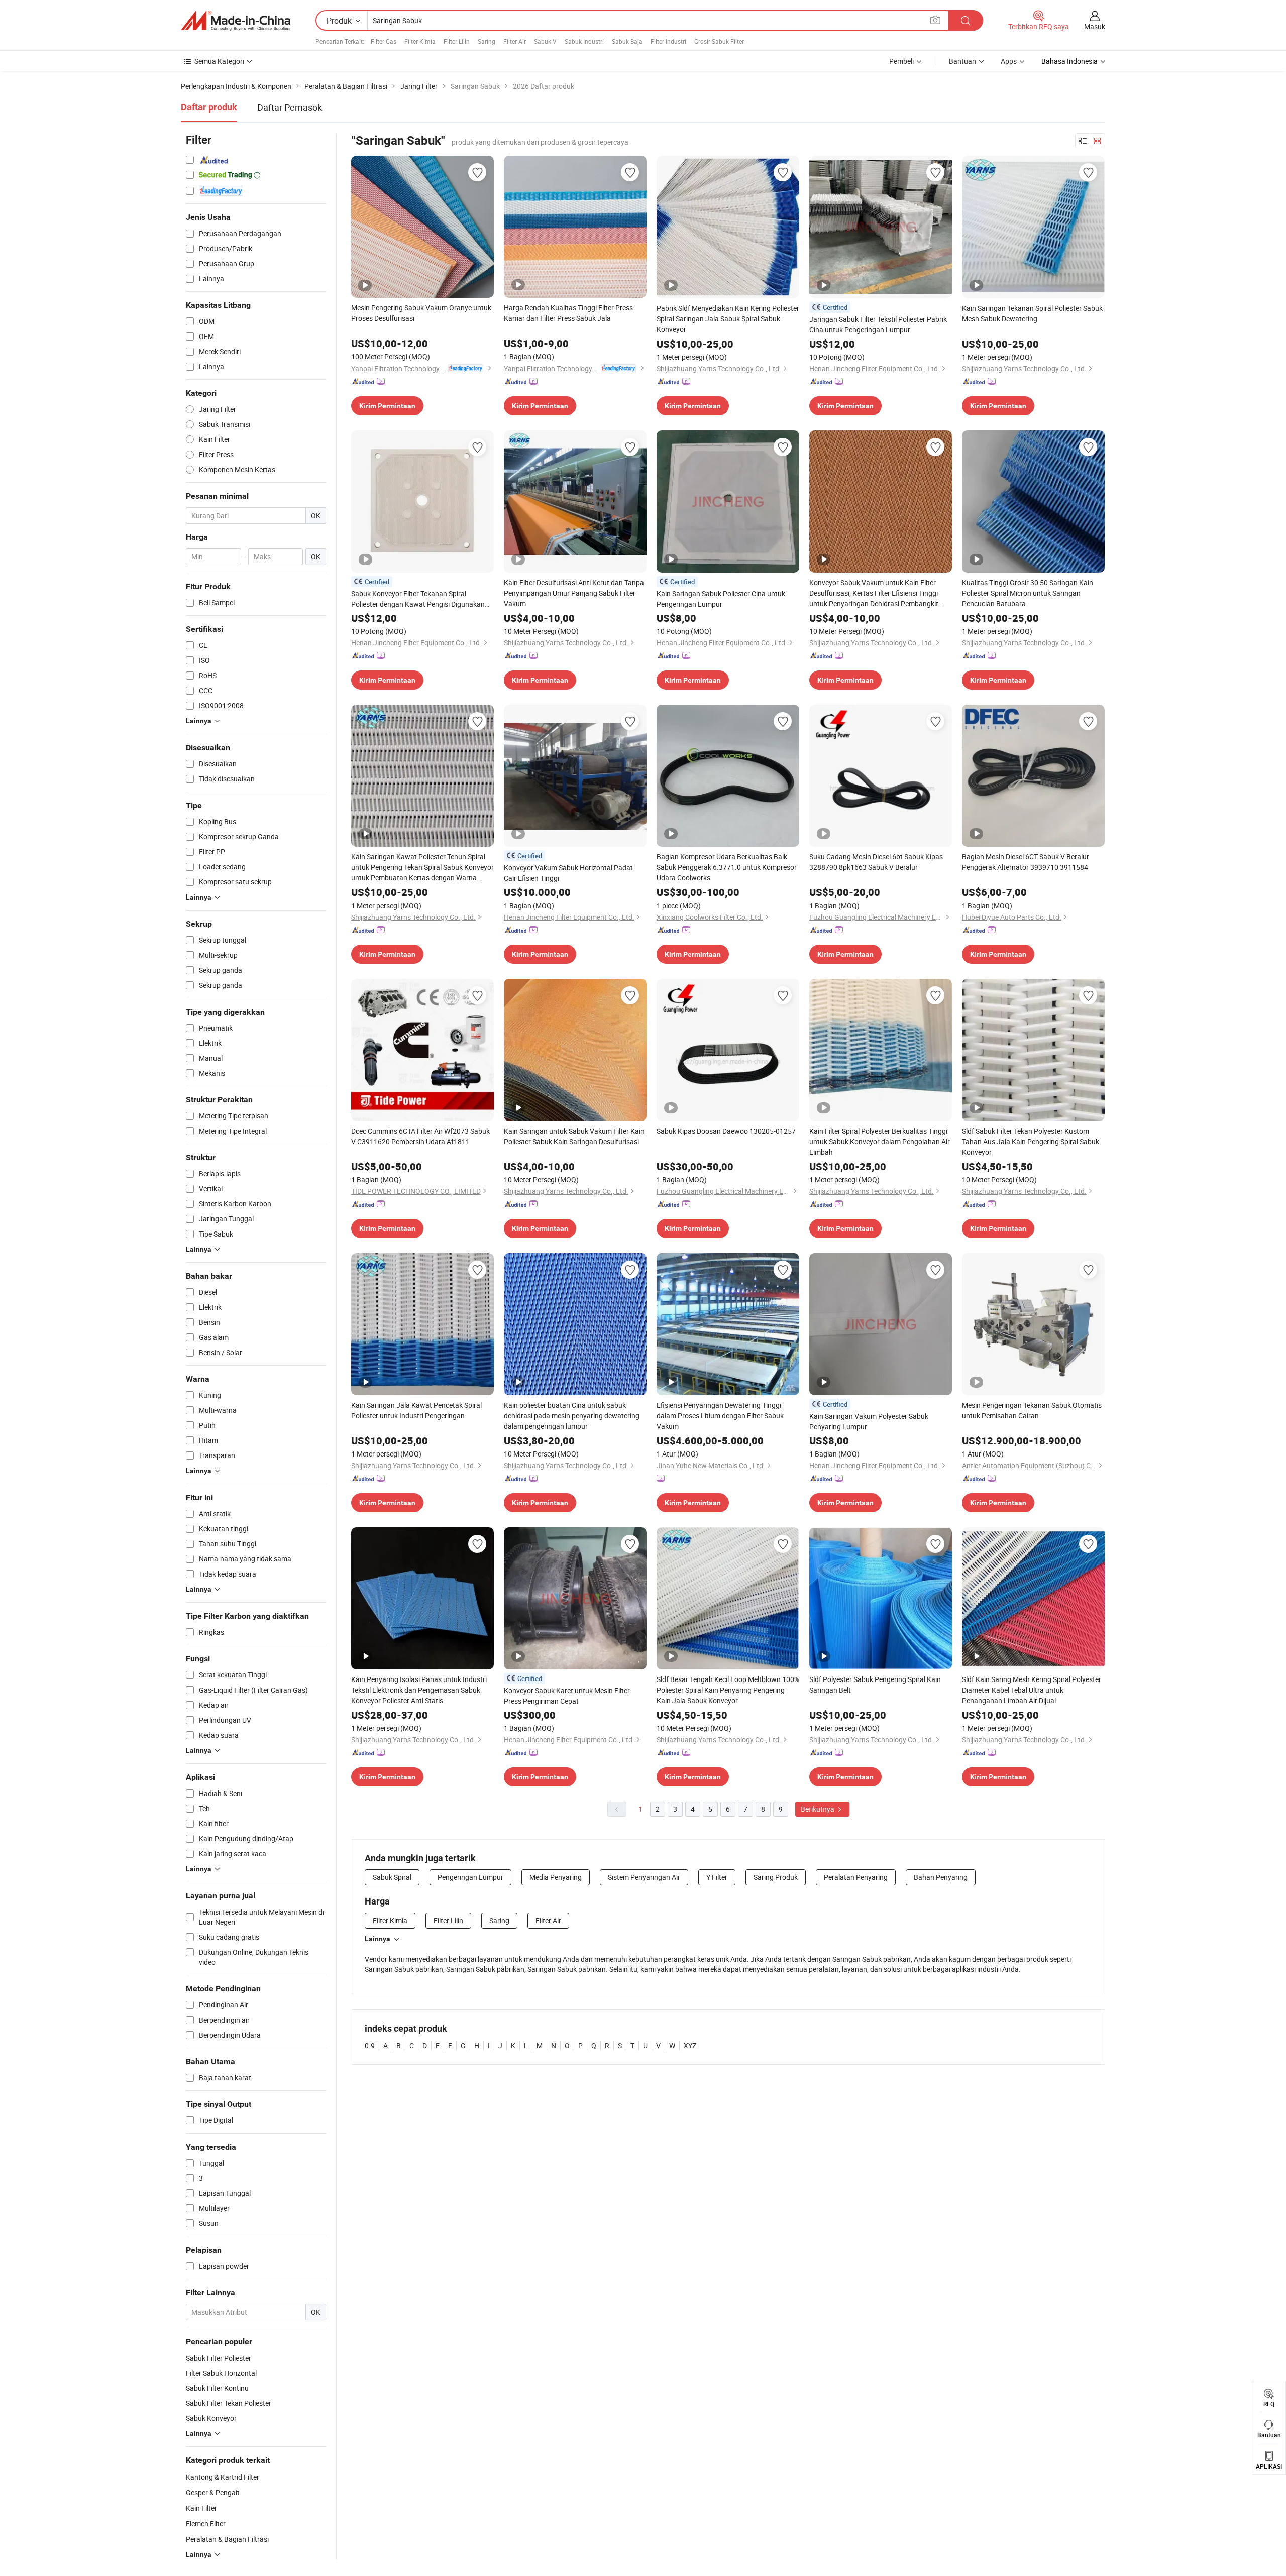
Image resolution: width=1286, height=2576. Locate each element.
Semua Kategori (219, 61)
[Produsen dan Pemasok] (236, 21)
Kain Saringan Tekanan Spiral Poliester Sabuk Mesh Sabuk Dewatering (1032, 313)
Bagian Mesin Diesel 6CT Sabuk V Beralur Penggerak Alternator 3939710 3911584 (1026, 862)
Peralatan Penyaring (856, 1877)
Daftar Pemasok (290, 107)
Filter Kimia (420, 41)
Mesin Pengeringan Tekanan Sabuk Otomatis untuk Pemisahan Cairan (1032, 1410)
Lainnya (378, 1939)
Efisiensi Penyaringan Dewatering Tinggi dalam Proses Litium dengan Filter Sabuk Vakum (720, 1416)
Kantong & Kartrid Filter (223, 2477)
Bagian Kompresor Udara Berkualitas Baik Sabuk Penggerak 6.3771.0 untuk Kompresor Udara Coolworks (727, 867)
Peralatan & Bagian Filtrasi (227, 2539)
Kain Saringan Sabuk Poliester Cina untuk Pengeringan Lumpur (721, 599)
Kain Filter (201, 2508)
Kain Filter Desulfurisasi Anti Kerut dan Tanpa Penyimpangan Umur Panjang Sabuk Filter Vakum (574, 593)
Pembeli (901, 61)
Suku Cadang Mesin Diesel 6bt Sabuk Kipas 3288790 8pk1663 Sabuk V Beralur (876, 862)
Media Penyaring (556, 1877)
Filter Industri (668, 41)
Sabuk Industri (584, 41)
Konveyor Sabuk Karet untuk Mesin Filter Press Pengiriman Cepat (567, 1696)
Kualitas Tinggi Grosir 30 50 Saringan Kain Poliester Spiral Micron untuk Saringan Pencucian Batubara (1028, 593)
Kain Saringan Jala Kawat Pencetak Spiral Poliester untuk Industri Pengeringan (416, 1410)
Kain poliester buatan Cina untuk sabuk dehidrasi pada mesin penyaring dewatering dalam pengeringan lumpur (572, 1416)
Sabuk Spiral (392, 1877)
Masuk (1095, 26)
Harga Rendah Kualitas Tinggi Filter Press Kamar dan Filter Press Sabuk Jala (568, 313)
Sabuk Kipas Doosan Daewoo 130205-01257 (726, 1131)
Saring (487, 41)
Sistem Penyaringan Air (644, 1877)
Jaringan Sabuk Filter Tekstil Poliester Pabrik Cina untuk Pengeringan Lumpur (878, 324)
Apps (1009, 61)
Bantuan (962, 61)
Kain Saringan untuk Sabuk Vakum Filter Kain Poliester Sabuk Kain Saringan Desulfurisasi (574, 1136)
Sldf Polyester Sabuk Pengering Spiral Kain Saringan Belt (875, 1685)
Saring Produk (776, 1877)
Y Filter (717, 1877)
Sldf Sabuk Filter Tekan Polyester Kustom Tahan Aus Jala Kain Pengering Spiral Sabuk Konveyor (1031, 1141)
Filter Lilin (457, 41)
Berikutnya (818, 1809)
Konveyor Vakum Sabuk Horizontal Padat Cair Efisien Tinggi (568, 873)
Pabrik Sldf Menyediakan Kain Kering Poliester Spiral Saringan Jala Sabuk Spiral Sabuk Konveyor (728, 319)
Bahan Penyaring (941, 1877)
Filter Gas (384, 41)
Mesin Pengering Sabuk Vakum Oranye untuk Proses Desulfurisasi (421, 313)
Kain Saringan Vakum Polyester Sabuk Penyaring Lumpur (869, 1421)
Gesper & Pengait (213, 2492)
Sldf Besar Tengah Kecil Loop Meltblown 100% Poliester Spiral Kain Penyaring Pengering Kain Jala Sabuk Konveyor (728, 1690)
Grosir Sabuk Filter (719, 41)
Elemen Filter (206, 2524)
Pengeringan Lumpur (470, 1877)
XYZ (690, 2045)
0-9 (370, 2045)
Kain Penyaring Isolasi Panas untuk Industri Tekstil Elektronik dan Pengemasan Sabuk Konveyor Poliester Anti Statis (419, 1690)
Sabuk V (545, 41)
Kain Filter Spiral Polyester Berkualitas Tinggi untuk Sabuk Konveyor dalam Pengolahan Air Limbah (880, 1141)
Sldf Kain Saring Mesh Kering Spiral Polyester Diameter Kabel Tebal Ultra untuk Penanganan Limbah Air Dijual (1032, 1690)
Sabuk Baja (627, 41)
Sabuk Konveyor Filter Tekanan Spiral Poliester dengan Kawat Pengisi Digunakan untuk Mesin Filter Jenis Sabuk (418, 599)
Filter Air (515, 41)
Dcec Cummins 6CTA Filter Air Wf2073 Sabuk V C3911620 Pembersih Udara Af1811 (420, 1136)
